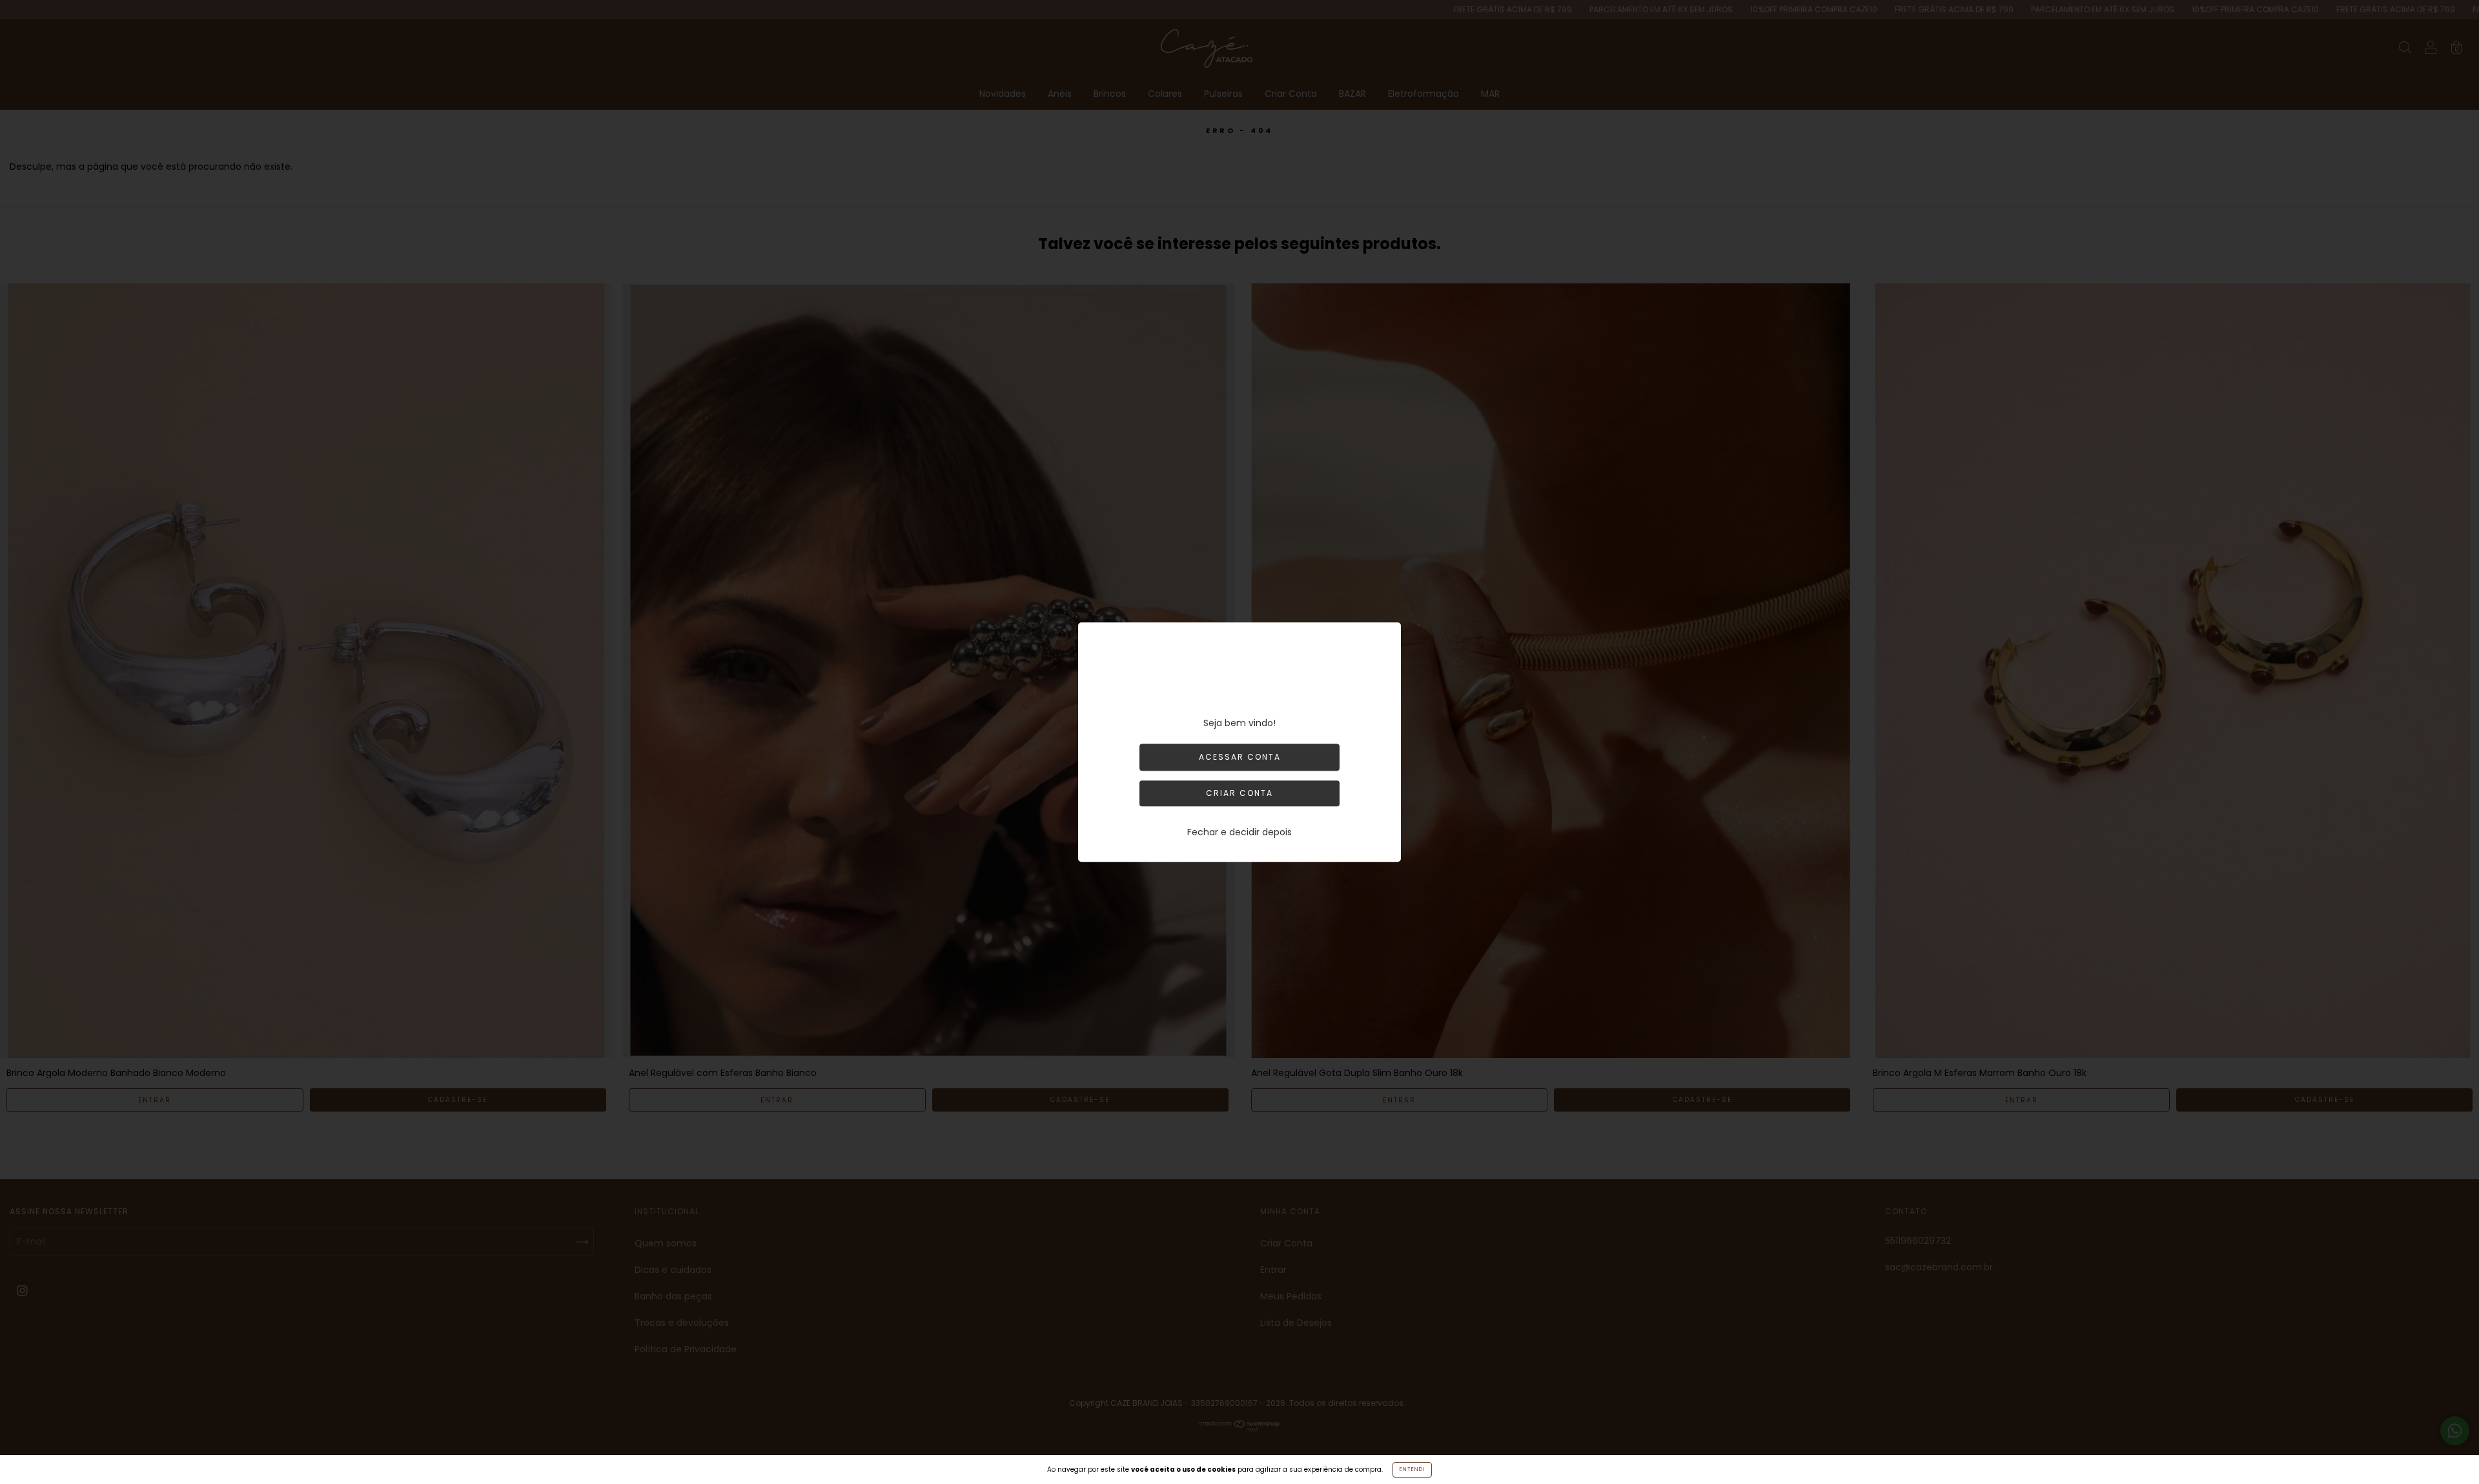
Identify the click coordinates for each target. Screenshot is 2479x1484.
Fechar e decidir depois (1239, 832)
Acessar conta (1240, 757)
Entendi (1412, 1469)
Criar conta (1239, 793)
